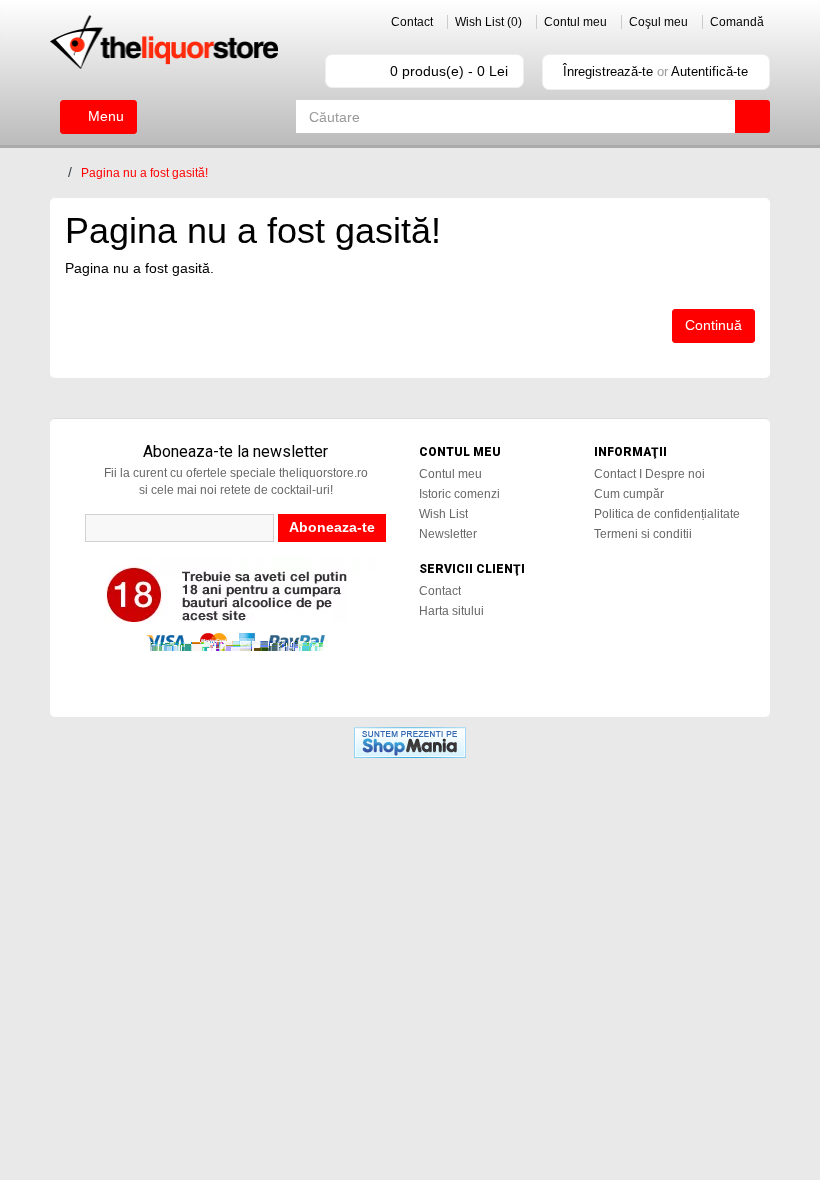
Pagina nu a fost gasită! (144, 173)
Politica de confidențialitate (667, 514)
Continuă (713, 325)
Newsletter (448, 534)
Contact (412, 22)
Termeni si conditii (643, 534)
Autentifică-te (709, 71)
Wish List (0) (488, 22)
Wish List (443, 514)
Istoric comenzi (459, 494)
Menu (104, 116)
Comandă (737, 22)
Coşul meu (658, 22)
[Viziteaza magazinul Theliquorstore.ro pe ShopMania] (410, 742)
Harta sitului (451, 611)
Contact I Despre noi (649, 474)
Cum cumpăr (629, 494)
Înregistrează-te (608, 71)
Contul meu (575, 22)
